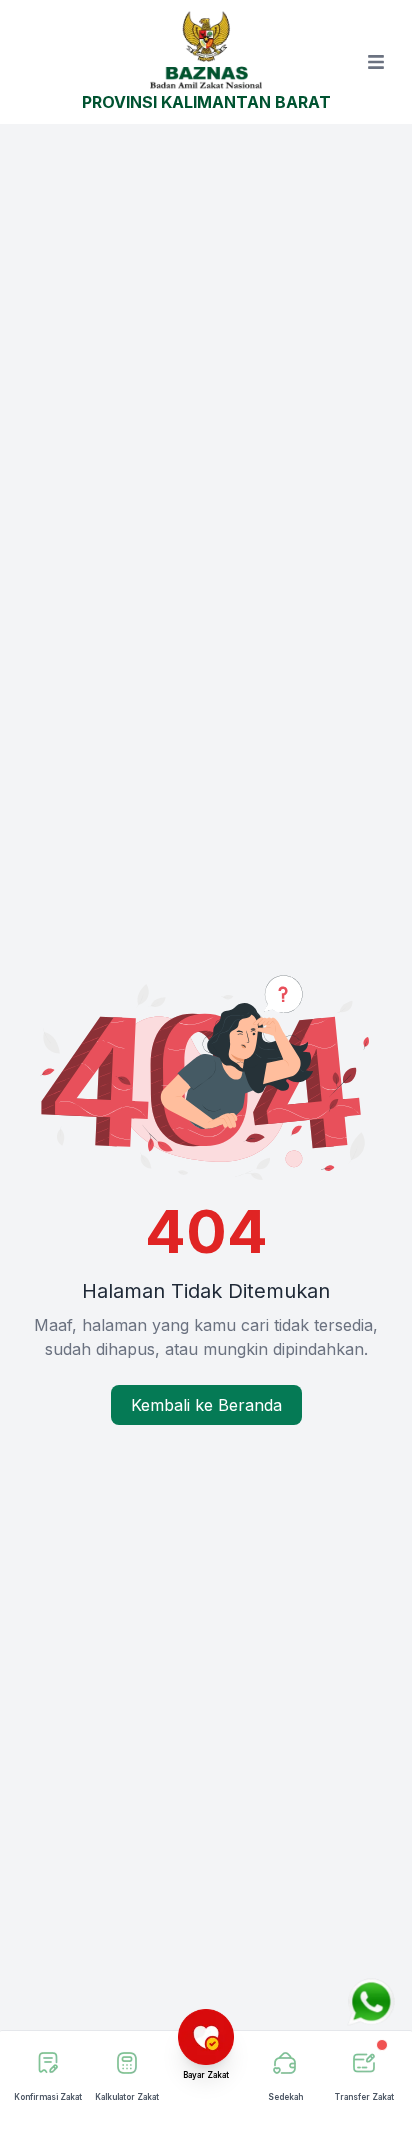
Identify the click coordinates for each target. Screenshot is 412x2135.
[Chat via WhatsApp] (371, 2002)
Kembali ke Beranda (206, 1405)
